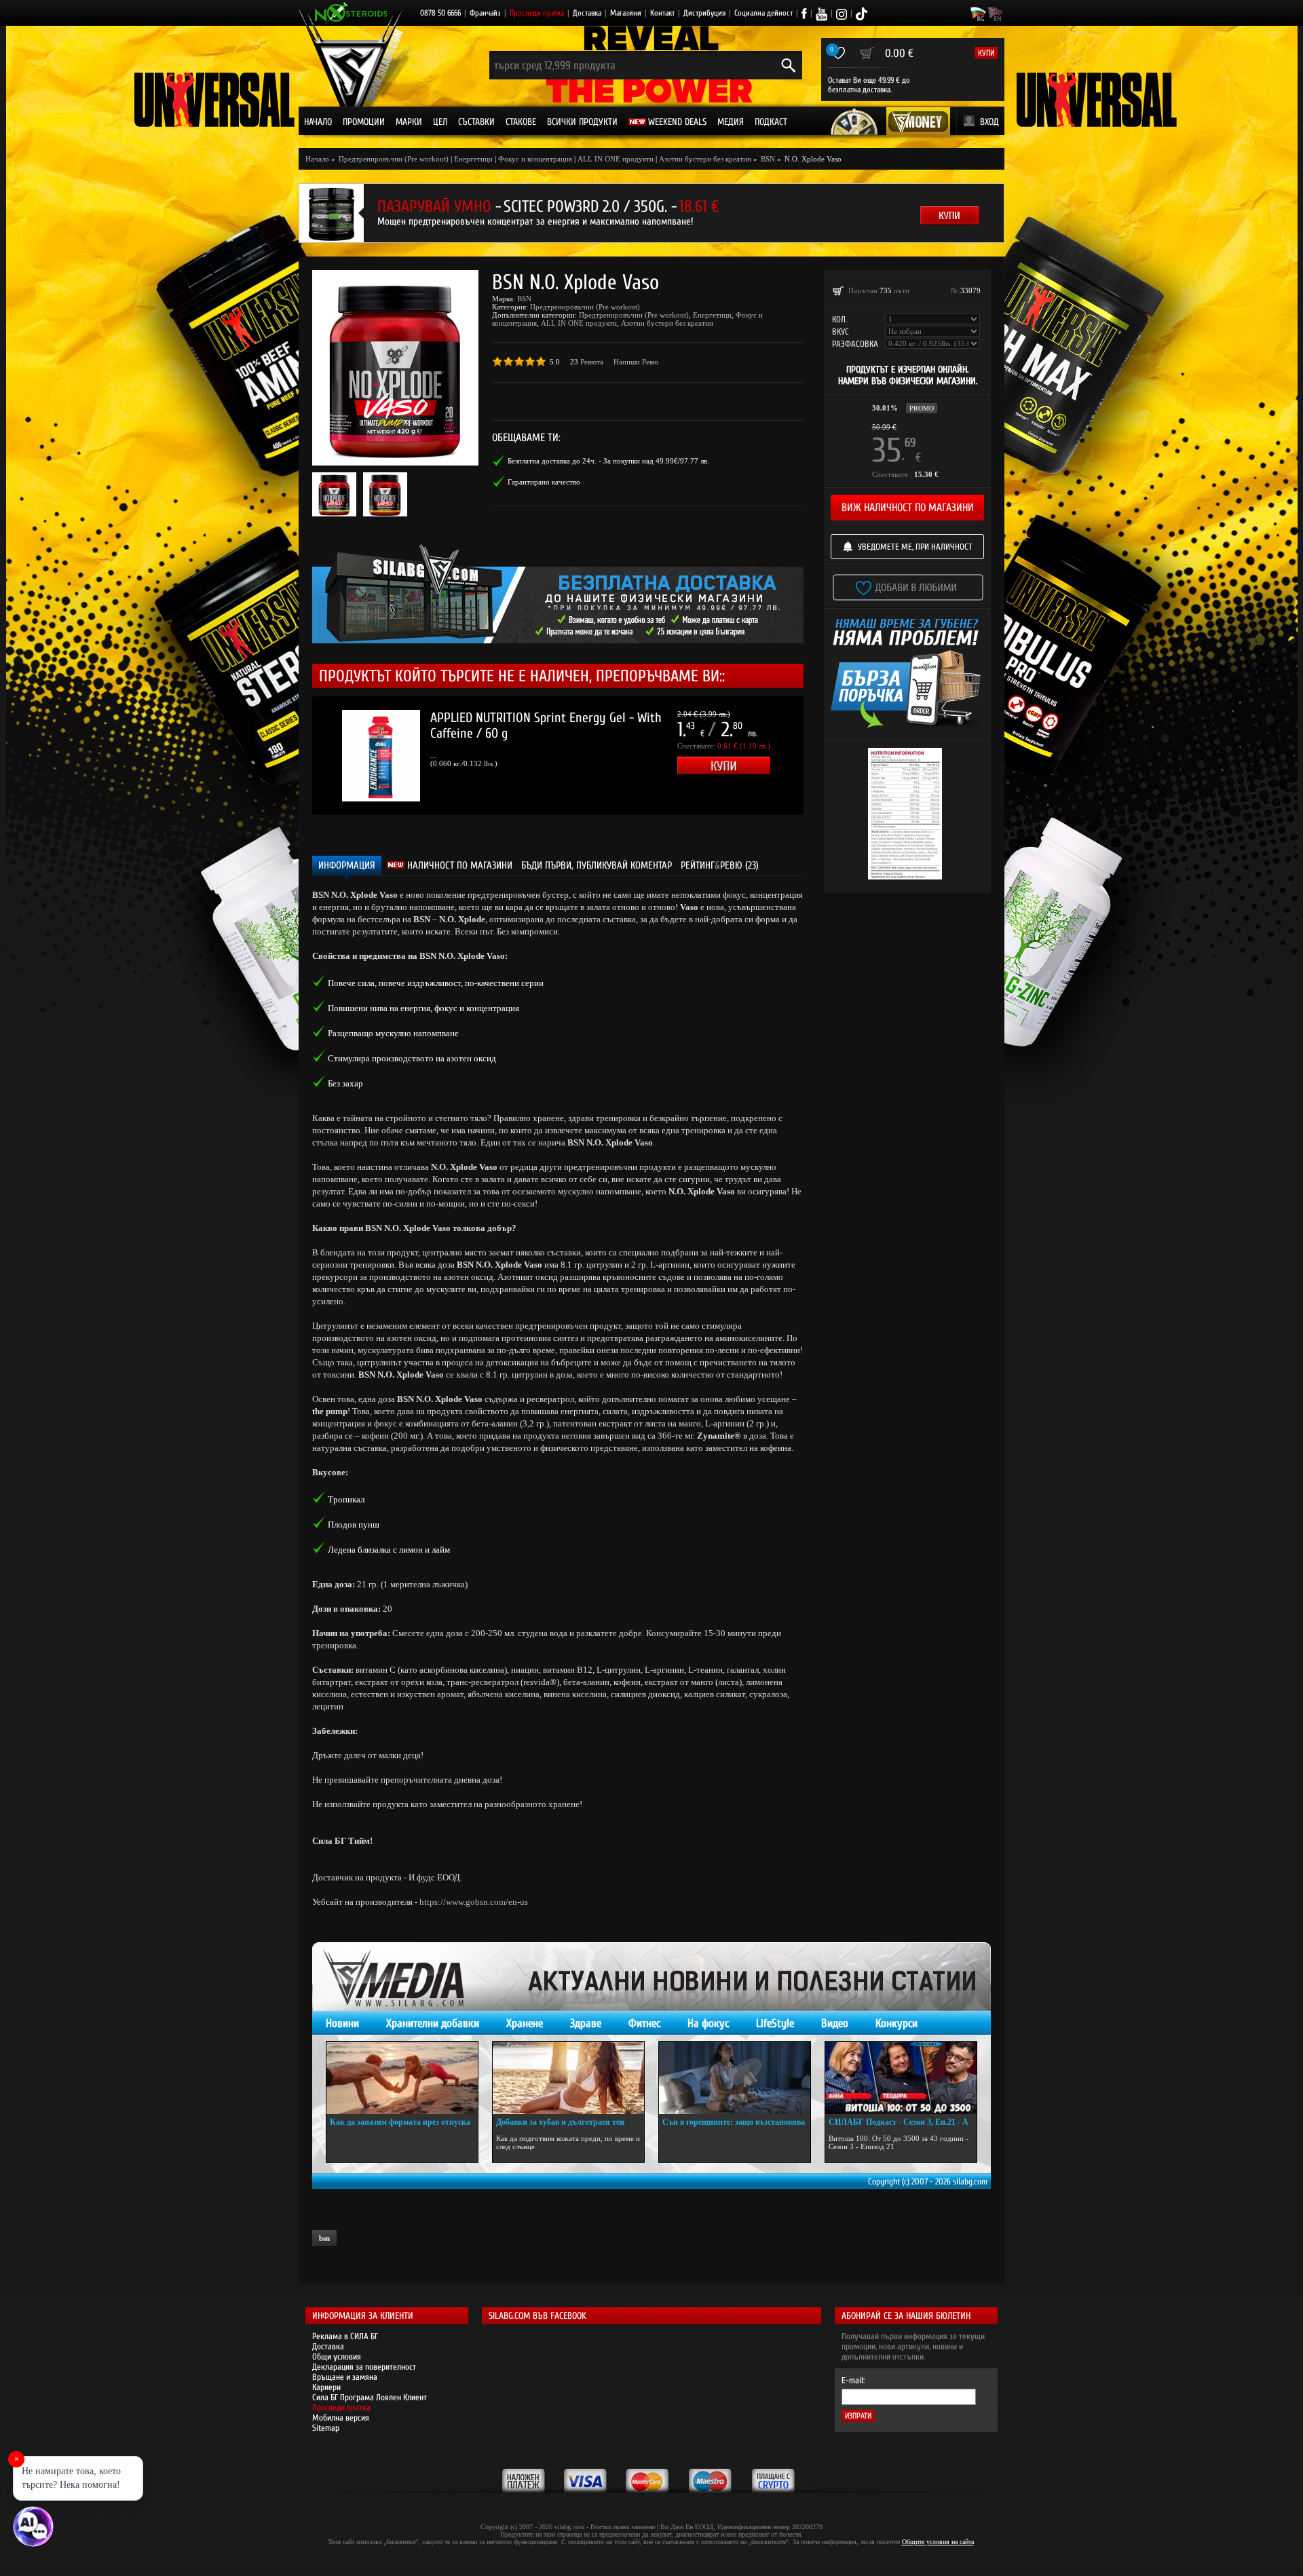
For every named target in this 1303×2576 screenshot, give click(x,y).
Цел (440, 122)
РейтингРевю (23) (720, 866)
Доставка (587, 13)
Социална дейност (763, 13)
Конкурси (896, 2023)
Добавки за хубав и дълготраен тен (560, 2122)
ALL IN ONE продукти (616, 159)
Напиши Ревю (636, 362)
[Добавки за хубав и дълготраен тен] (568, 2078)
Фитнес (644, 2023)
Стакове (521, 122)
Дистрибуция (704, 13)
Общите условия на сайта (938, 2542)
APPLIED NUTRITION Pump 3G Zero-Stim (532, 718)
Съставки (476, 122)
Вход (989, 122)
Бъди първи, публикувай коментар (597, 866)
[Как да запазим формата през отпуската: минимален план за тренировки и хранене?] (402, 2078)
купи (986, 53)
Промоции (364, 122)
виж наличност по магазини (908, 508)
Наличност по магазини (458, 866)
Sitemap (326, 2428)
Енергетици (473, 159)
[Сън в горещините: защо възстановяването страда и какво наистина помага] (735, 2078)
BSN (524, 299)
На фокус (708, 2023)
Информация (347, 866)
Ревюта (592, 362)
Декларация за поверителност (364, 2367)
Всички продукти (582, 122)
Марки (409, 122)
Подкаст (771, 122)
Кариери (326, 2387)
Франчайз (485, 13)
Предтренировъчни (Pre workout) (585, 307)
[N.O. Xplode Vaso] (395, 368)
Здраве (586, 2023)
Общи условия (337, 2356)
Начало (318, 122)
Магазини (626, 13)
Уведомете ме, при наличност (915, 547)
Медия (731, 122)
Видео (835, 2023)
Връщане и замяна (345, 2377)
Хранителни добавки (433, 2023)
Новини (342, 2023)
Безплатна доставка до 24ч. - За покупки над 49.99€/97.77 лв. (608, 461)
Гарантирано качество (544, 482)
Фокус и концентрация (535, 159)
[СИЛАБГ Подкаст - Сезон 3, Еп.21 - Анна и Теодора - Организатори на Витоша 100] (901, 2078)
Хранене (525, 2023)
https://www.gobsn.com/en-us (474, 1902)
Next (824, 755)
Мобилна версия (341, 2418)
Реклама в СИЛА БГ (345, 2336)
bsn (324, 2238)
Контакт (662, 13)
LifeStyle (775, 2023)
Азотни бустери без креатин (705, 159)
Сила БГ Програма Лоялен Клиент (370, 2397)
